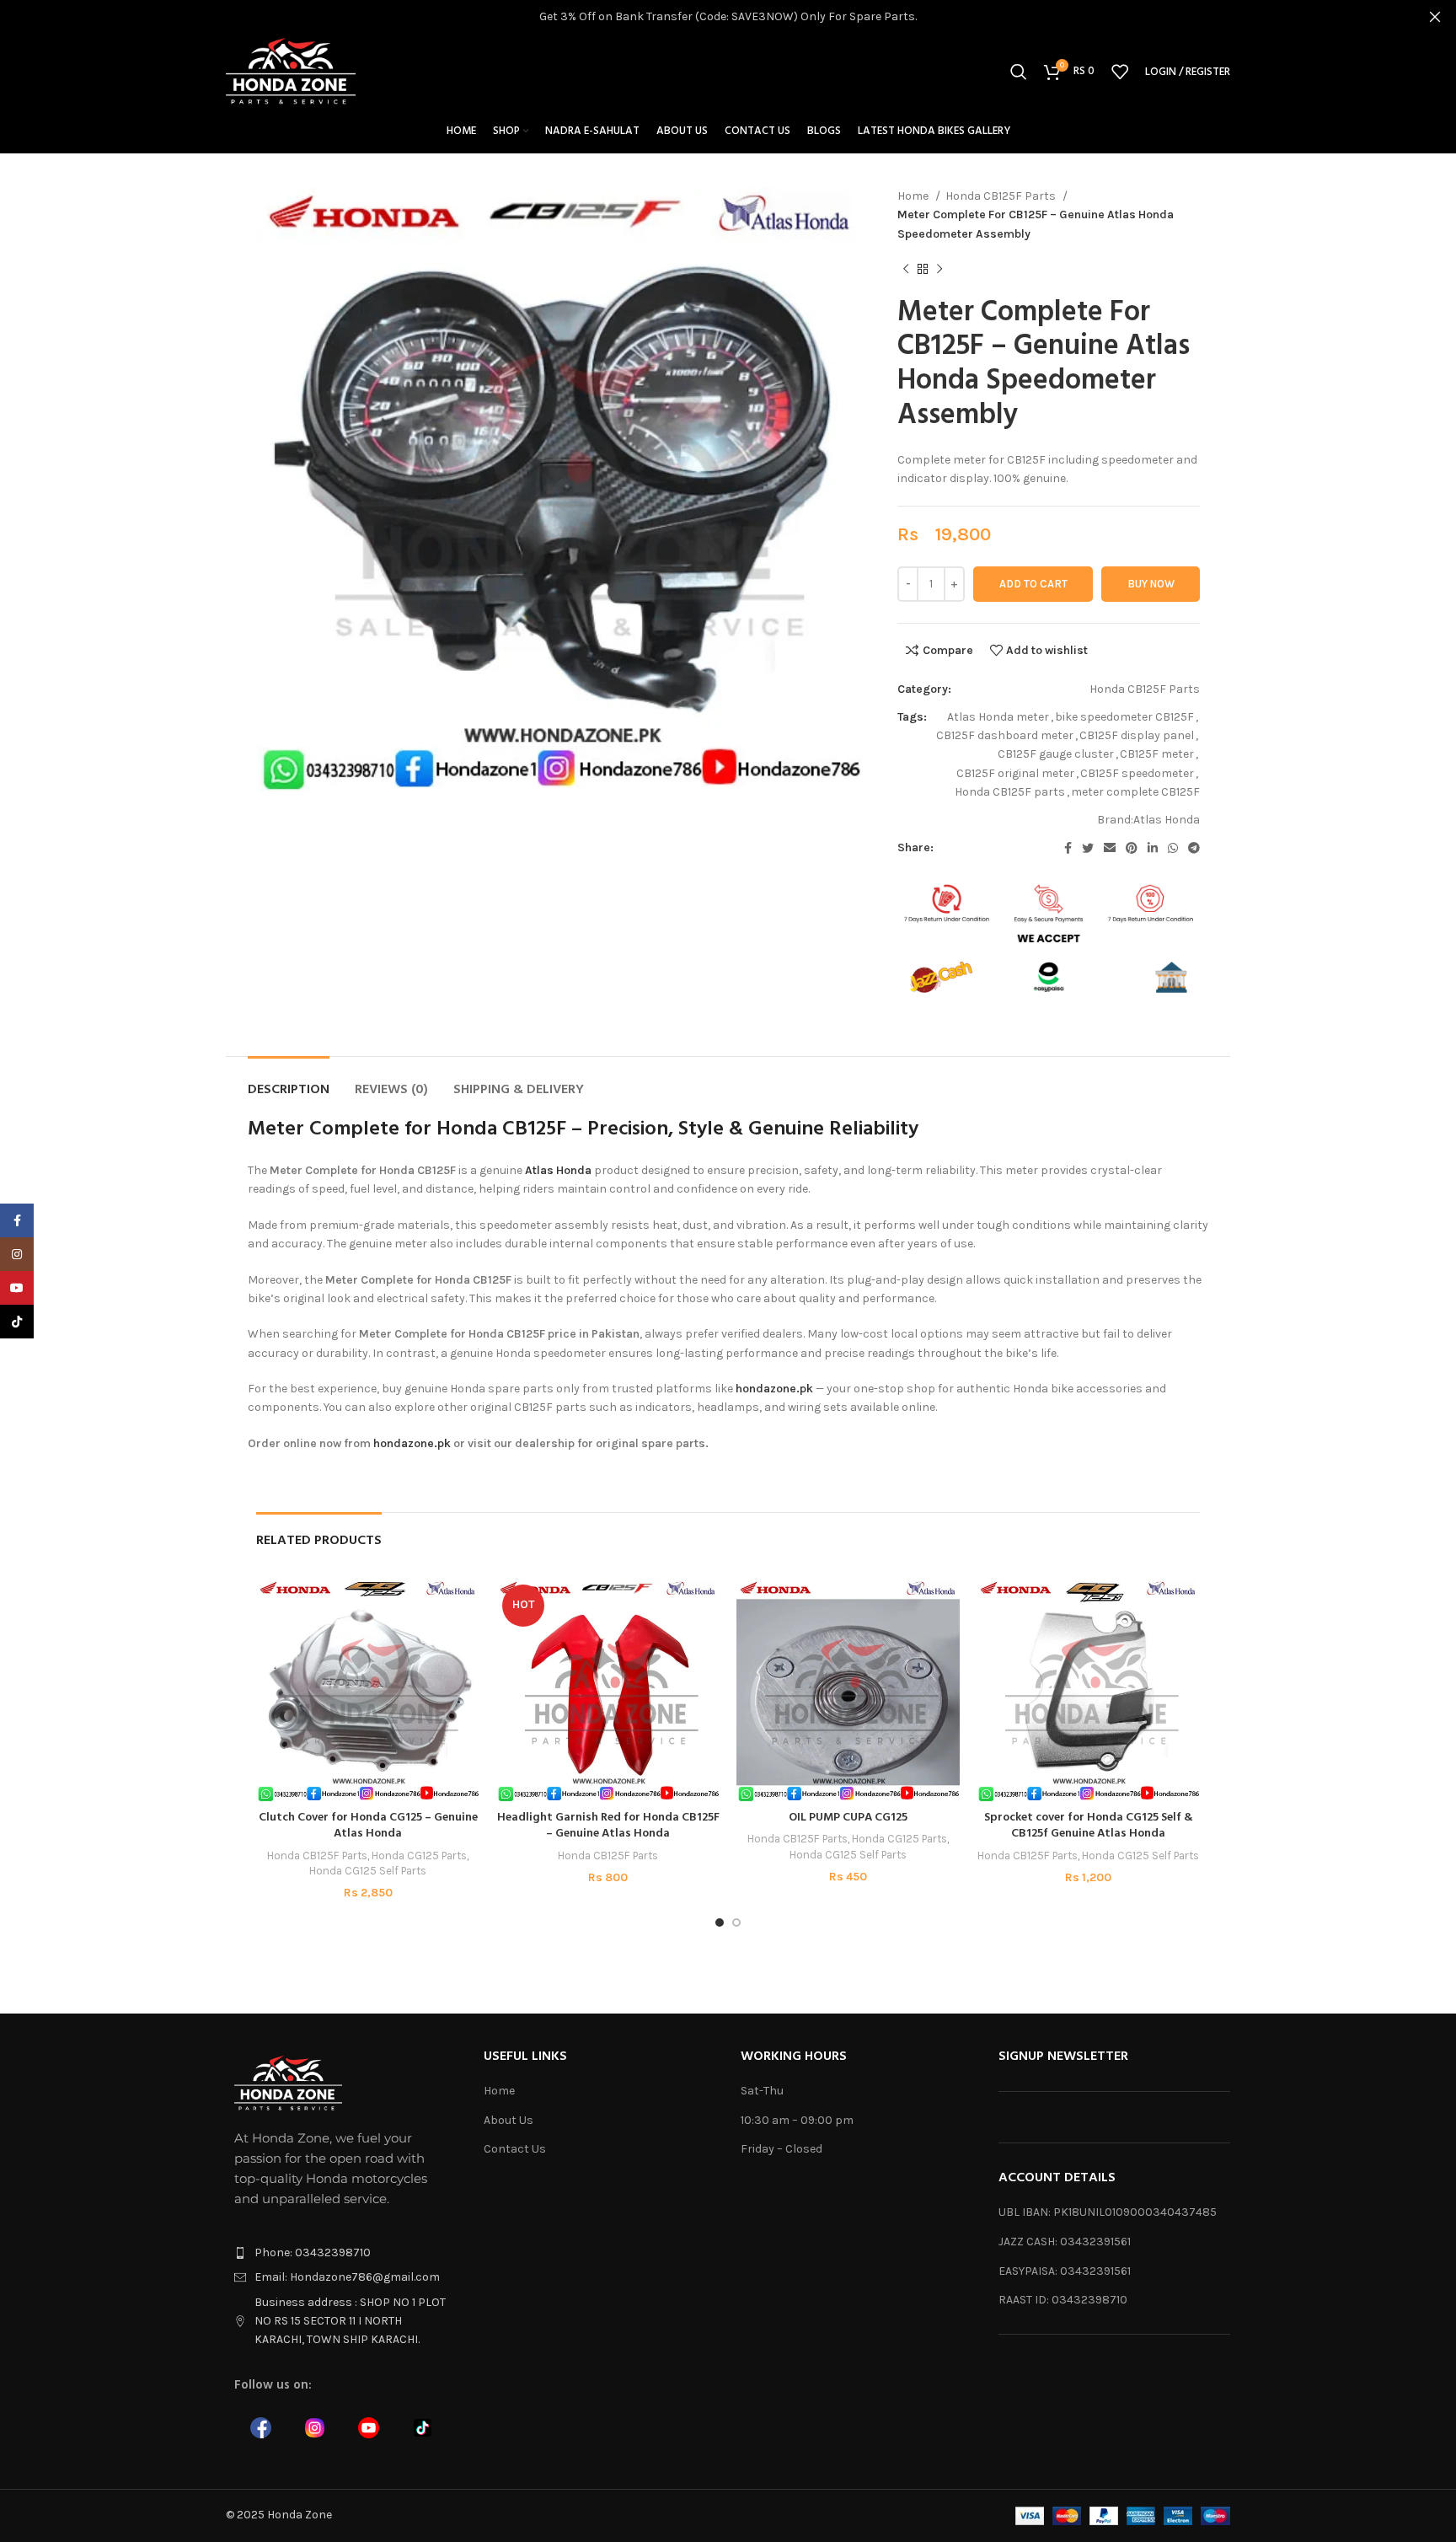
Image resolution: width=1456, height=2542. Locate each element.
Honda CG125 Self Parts (368, 1871)
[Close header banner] (1435, 17)
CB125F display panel (1137, 735)
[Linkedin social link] (1153, 848)
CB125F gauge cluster (1056, 754)
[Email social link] (1110, 848)
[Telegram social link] (1194, 848)
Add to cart (1033, 584)
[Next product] (939, 270)
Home (914, 196)
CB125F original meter (1015, 773)
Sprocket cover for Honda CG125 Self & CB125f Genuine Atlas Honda (1089, 1826)
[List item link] (342, 2253)
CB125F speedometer (1137, 773)
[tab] (289, 1082)
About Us (509, 2120)
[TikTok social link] (17, 1322)
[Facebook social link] (1068, 848)
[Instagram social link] (17, 1254)
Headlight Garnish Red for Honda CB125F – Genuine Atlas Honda (608, 1826)
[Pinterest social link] (1132, 848)
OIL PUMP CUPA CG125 (848, 1818)
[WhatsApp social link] (1173, 848)
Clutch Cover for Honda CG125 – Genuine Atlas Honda (368, 1826)
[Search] (1019, 72)
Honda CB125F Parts (1002, 196)
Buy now (1151, 584)
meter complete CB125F (1135, 792)
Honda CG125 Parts (419, 1856)
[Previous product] (906, 270)
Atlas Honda (1167, 820)
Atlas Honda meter (998, 717)
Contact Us (515, 2149)
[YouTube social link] (17, 1288)
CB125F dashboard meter (1005, 735)
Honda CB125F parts (1010, 792)
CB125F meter (1157, 754)
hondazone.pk (774, 1389)
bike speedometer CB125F (1124, 717)
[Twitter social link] (1088, 848)
